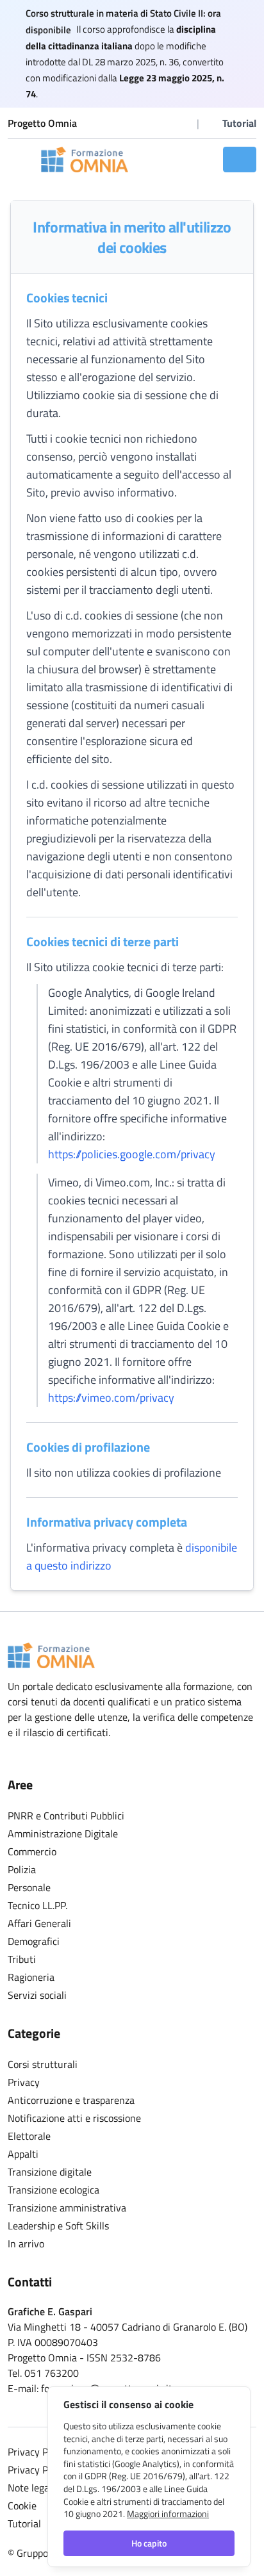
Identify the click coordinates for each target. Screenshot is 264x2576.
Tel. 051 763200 (43, 2373)
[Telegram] (184, 123)
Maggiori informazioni (168, 2514)
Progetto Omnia (42, 123)
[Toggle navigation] (21, 160)
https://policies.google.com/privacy (132, 1154)
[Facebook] (148, 123)
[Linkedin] (166, 123)
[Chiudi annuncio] (249, 54)
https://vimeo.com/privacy (111, 1398)
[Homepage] (85, 160)
